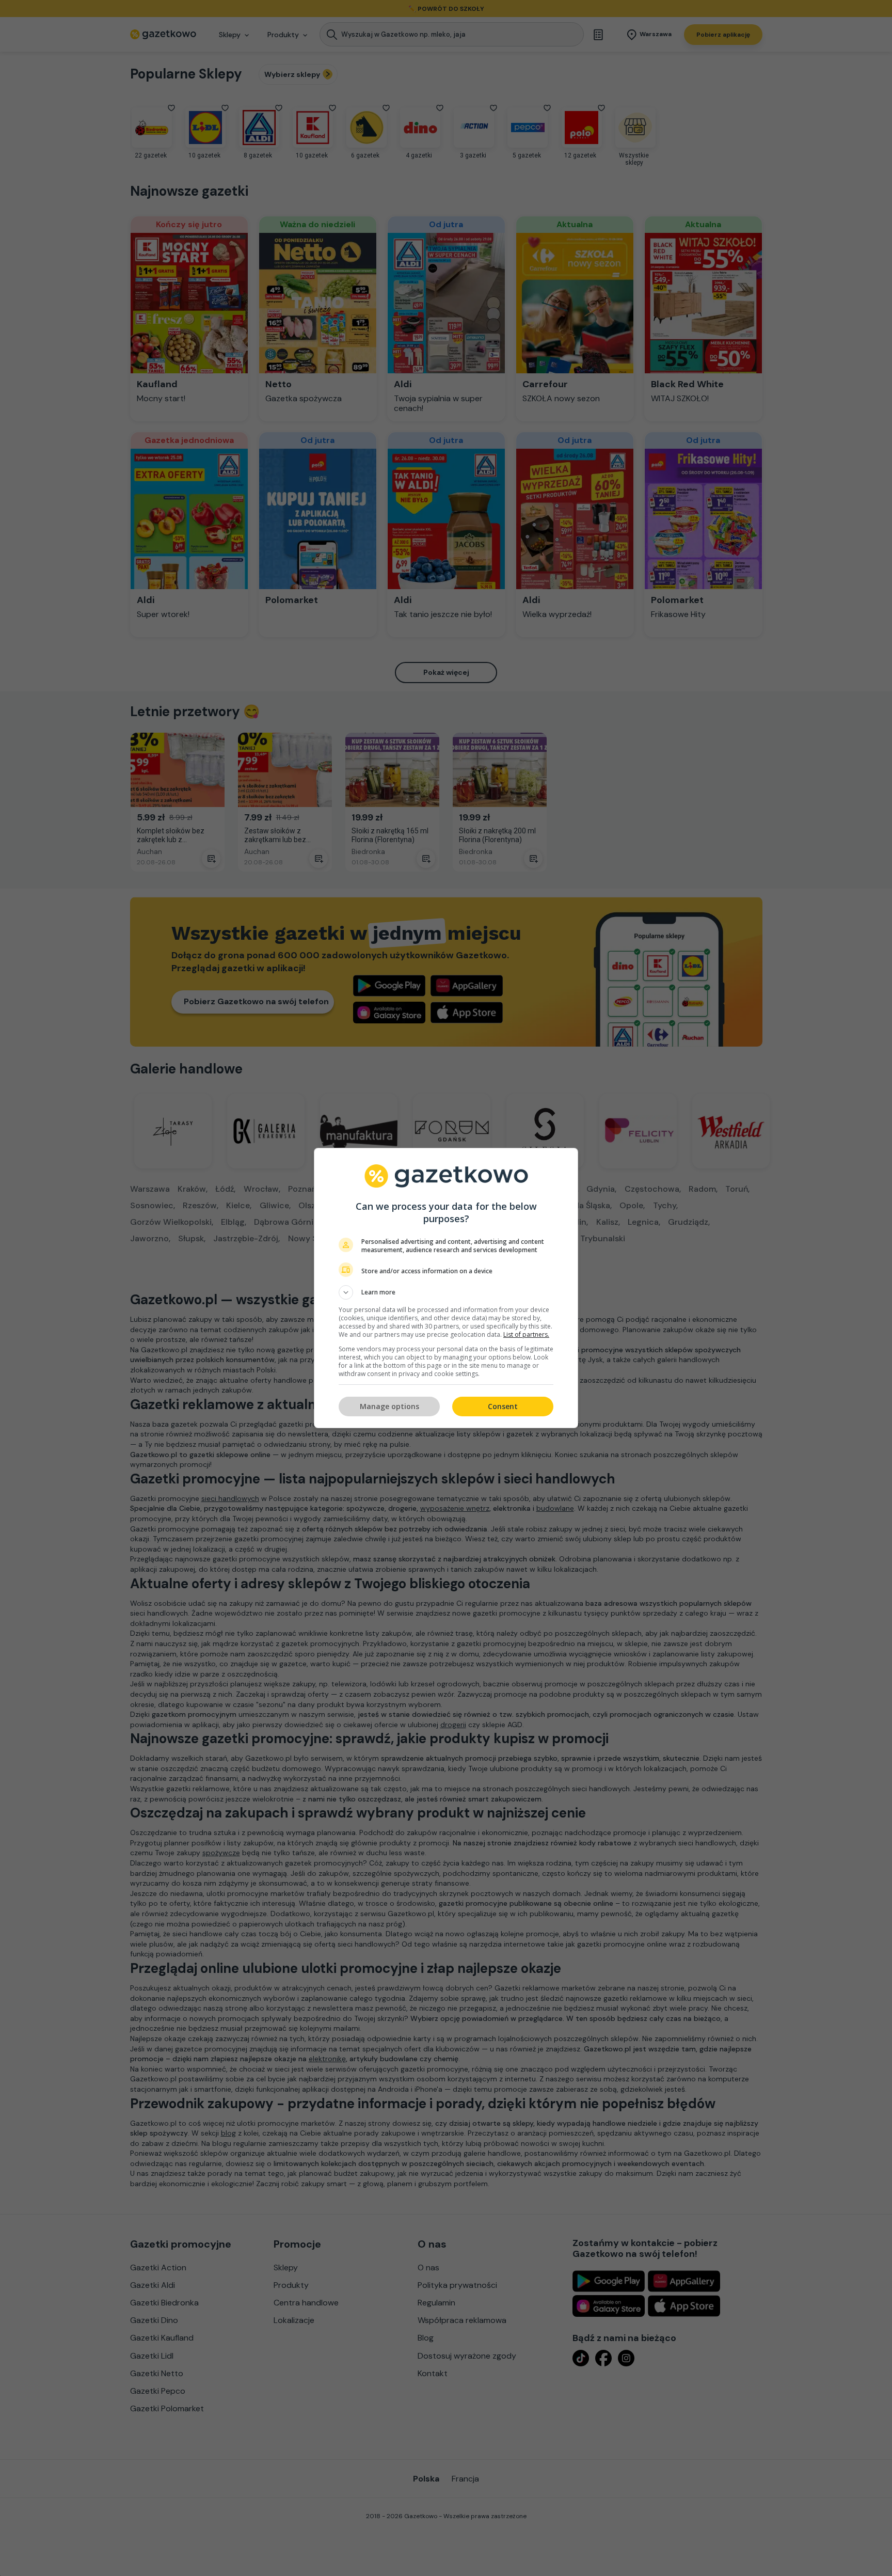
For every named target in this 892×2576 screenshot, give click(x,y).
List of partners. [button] (526, 1334)
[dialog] (446, 1288)
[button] (446, 1292)
